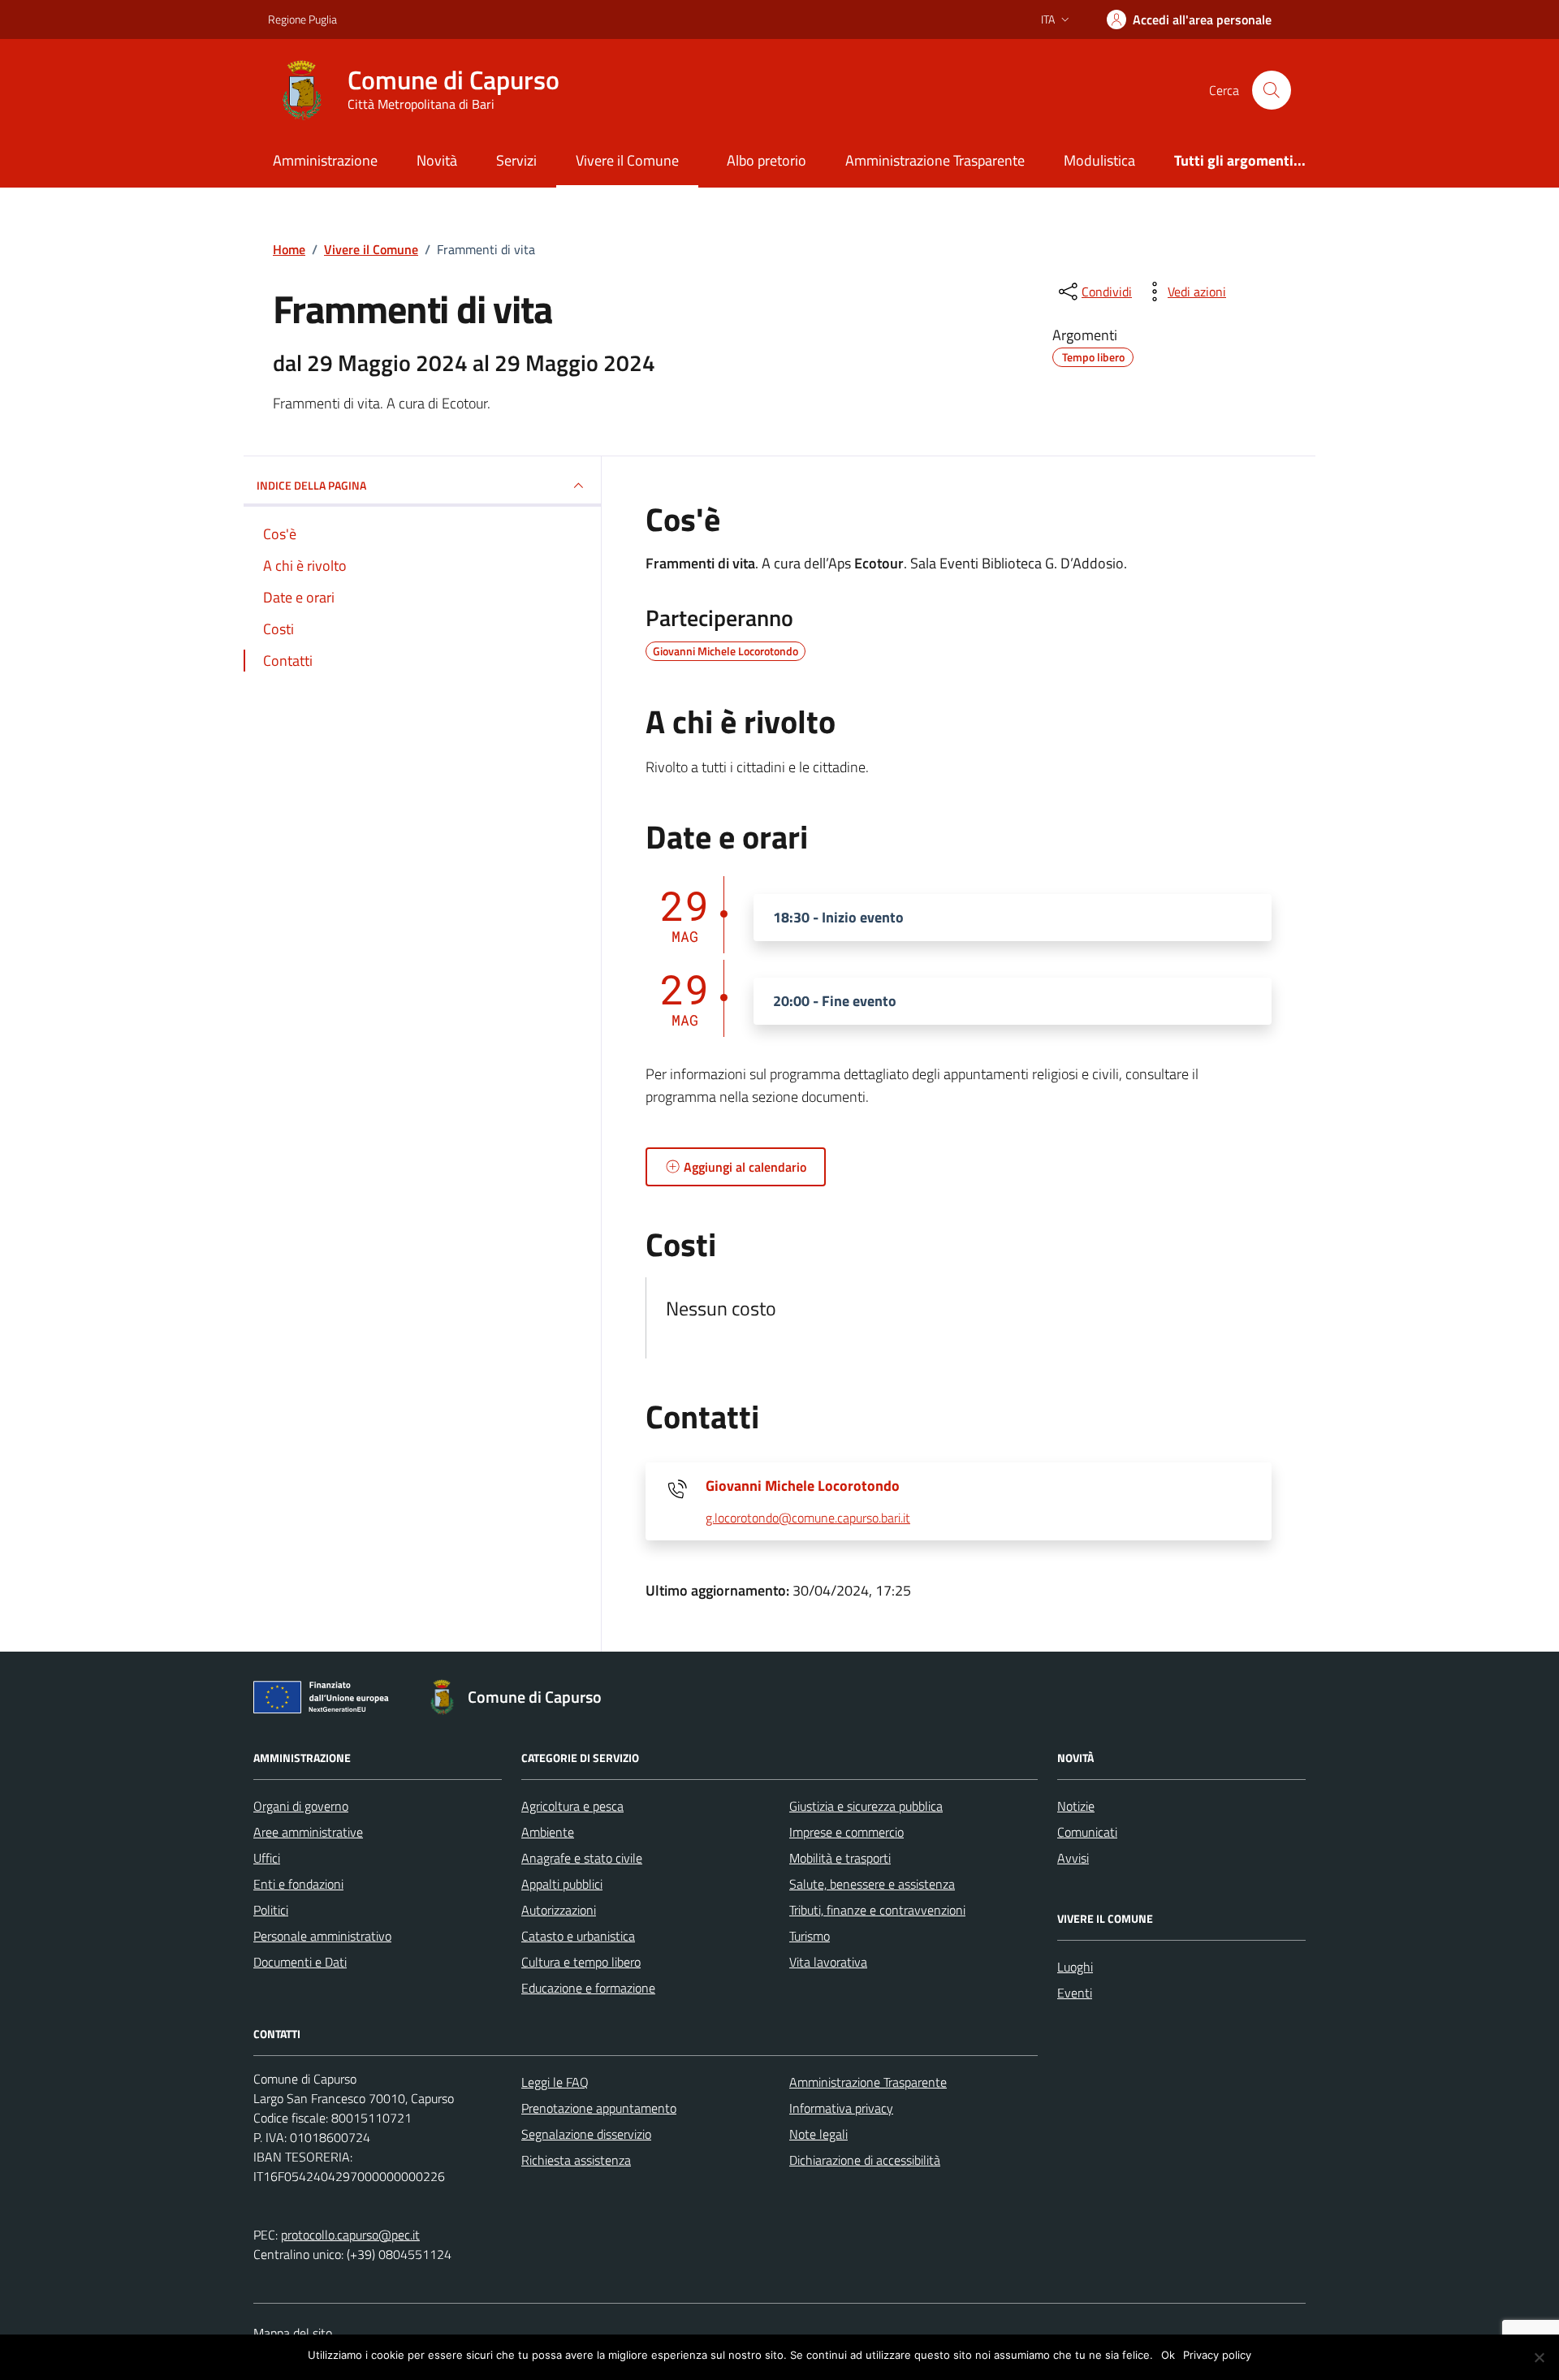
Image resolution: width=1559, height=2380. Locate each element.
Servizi (516, 160)
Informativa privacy (841, 2108)
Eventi (1075, 1993)
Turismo (810, 1936)
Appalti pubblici (562, 1884)
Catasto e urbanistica (578, 1936)
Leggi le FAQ (555, 2082)
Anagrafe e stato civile (582, 1858)
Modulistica (1099, 160)
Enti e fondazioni (298, 1884)
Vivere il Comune (627, 160)
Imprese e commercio (846, 1832)
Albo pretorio (767, 160)
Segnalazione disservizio (586, 2134)
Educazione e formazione (588, 1988)
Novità (437, 160)
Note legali (818, 2134)
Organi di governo (301, 1806)
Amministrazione (325, 160)
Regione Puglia (302, 19)
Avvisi (1073, 1858)
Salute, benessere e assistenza (872, 1884)
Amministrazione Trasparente (935, 160)
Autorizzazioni (559, 1910)
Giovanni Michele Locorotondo (803, 1486)
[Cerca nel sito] (1272, 90)
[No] (1539, 2357)
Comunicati (1087, 1832)
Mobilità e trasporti (840, 1858)
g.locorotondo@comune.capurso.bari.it (808, 1518)
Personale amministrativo (322, 1936)
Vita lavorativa (828, 1962)
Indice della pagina (311, 485)
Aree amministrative (308, 1832)
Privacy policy (1217, 2355)
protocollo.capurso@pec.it (350, 2235)
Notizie (1076, 1806)
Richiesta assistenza (576, 2160)
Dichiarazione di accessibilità (865, 2160)
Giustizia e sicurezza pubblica (866, 1806)
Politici (271, 1910)
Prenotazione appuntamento (599, 2108)
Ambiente (548, 1832)
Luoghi (1075, 1967)
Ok (1168, 2355)
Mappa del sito (293, 2333)
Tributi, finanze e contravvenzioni (877, 1910)
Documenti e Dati (300, 1962)
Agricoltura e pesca (572, 1806)
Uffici (267, 1858)
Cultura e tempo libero (581, 1962)
